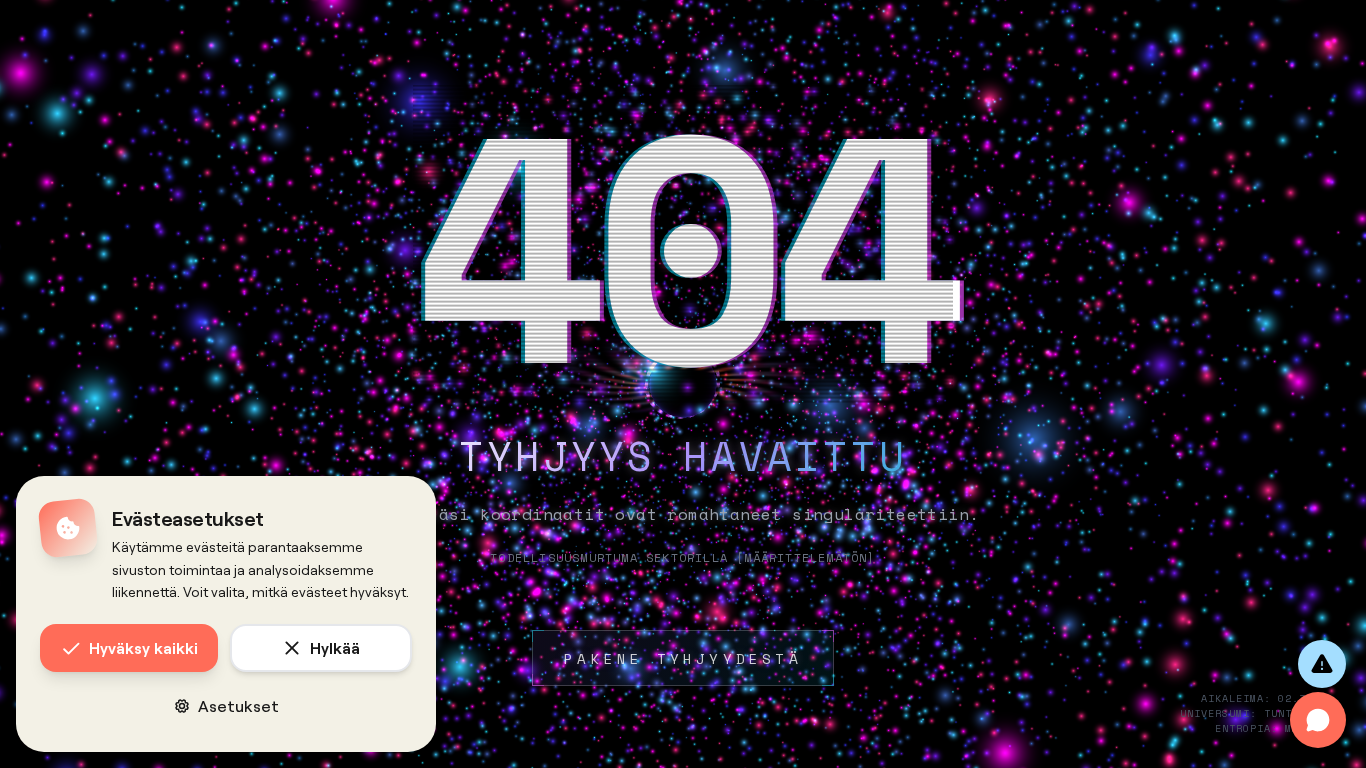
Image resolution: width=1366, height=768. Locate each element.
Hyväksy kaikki (143, 647)
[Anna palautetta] (1322, 664)
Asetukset (238, 705)
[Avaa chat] (1318, 720)
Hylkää (335, 647)
